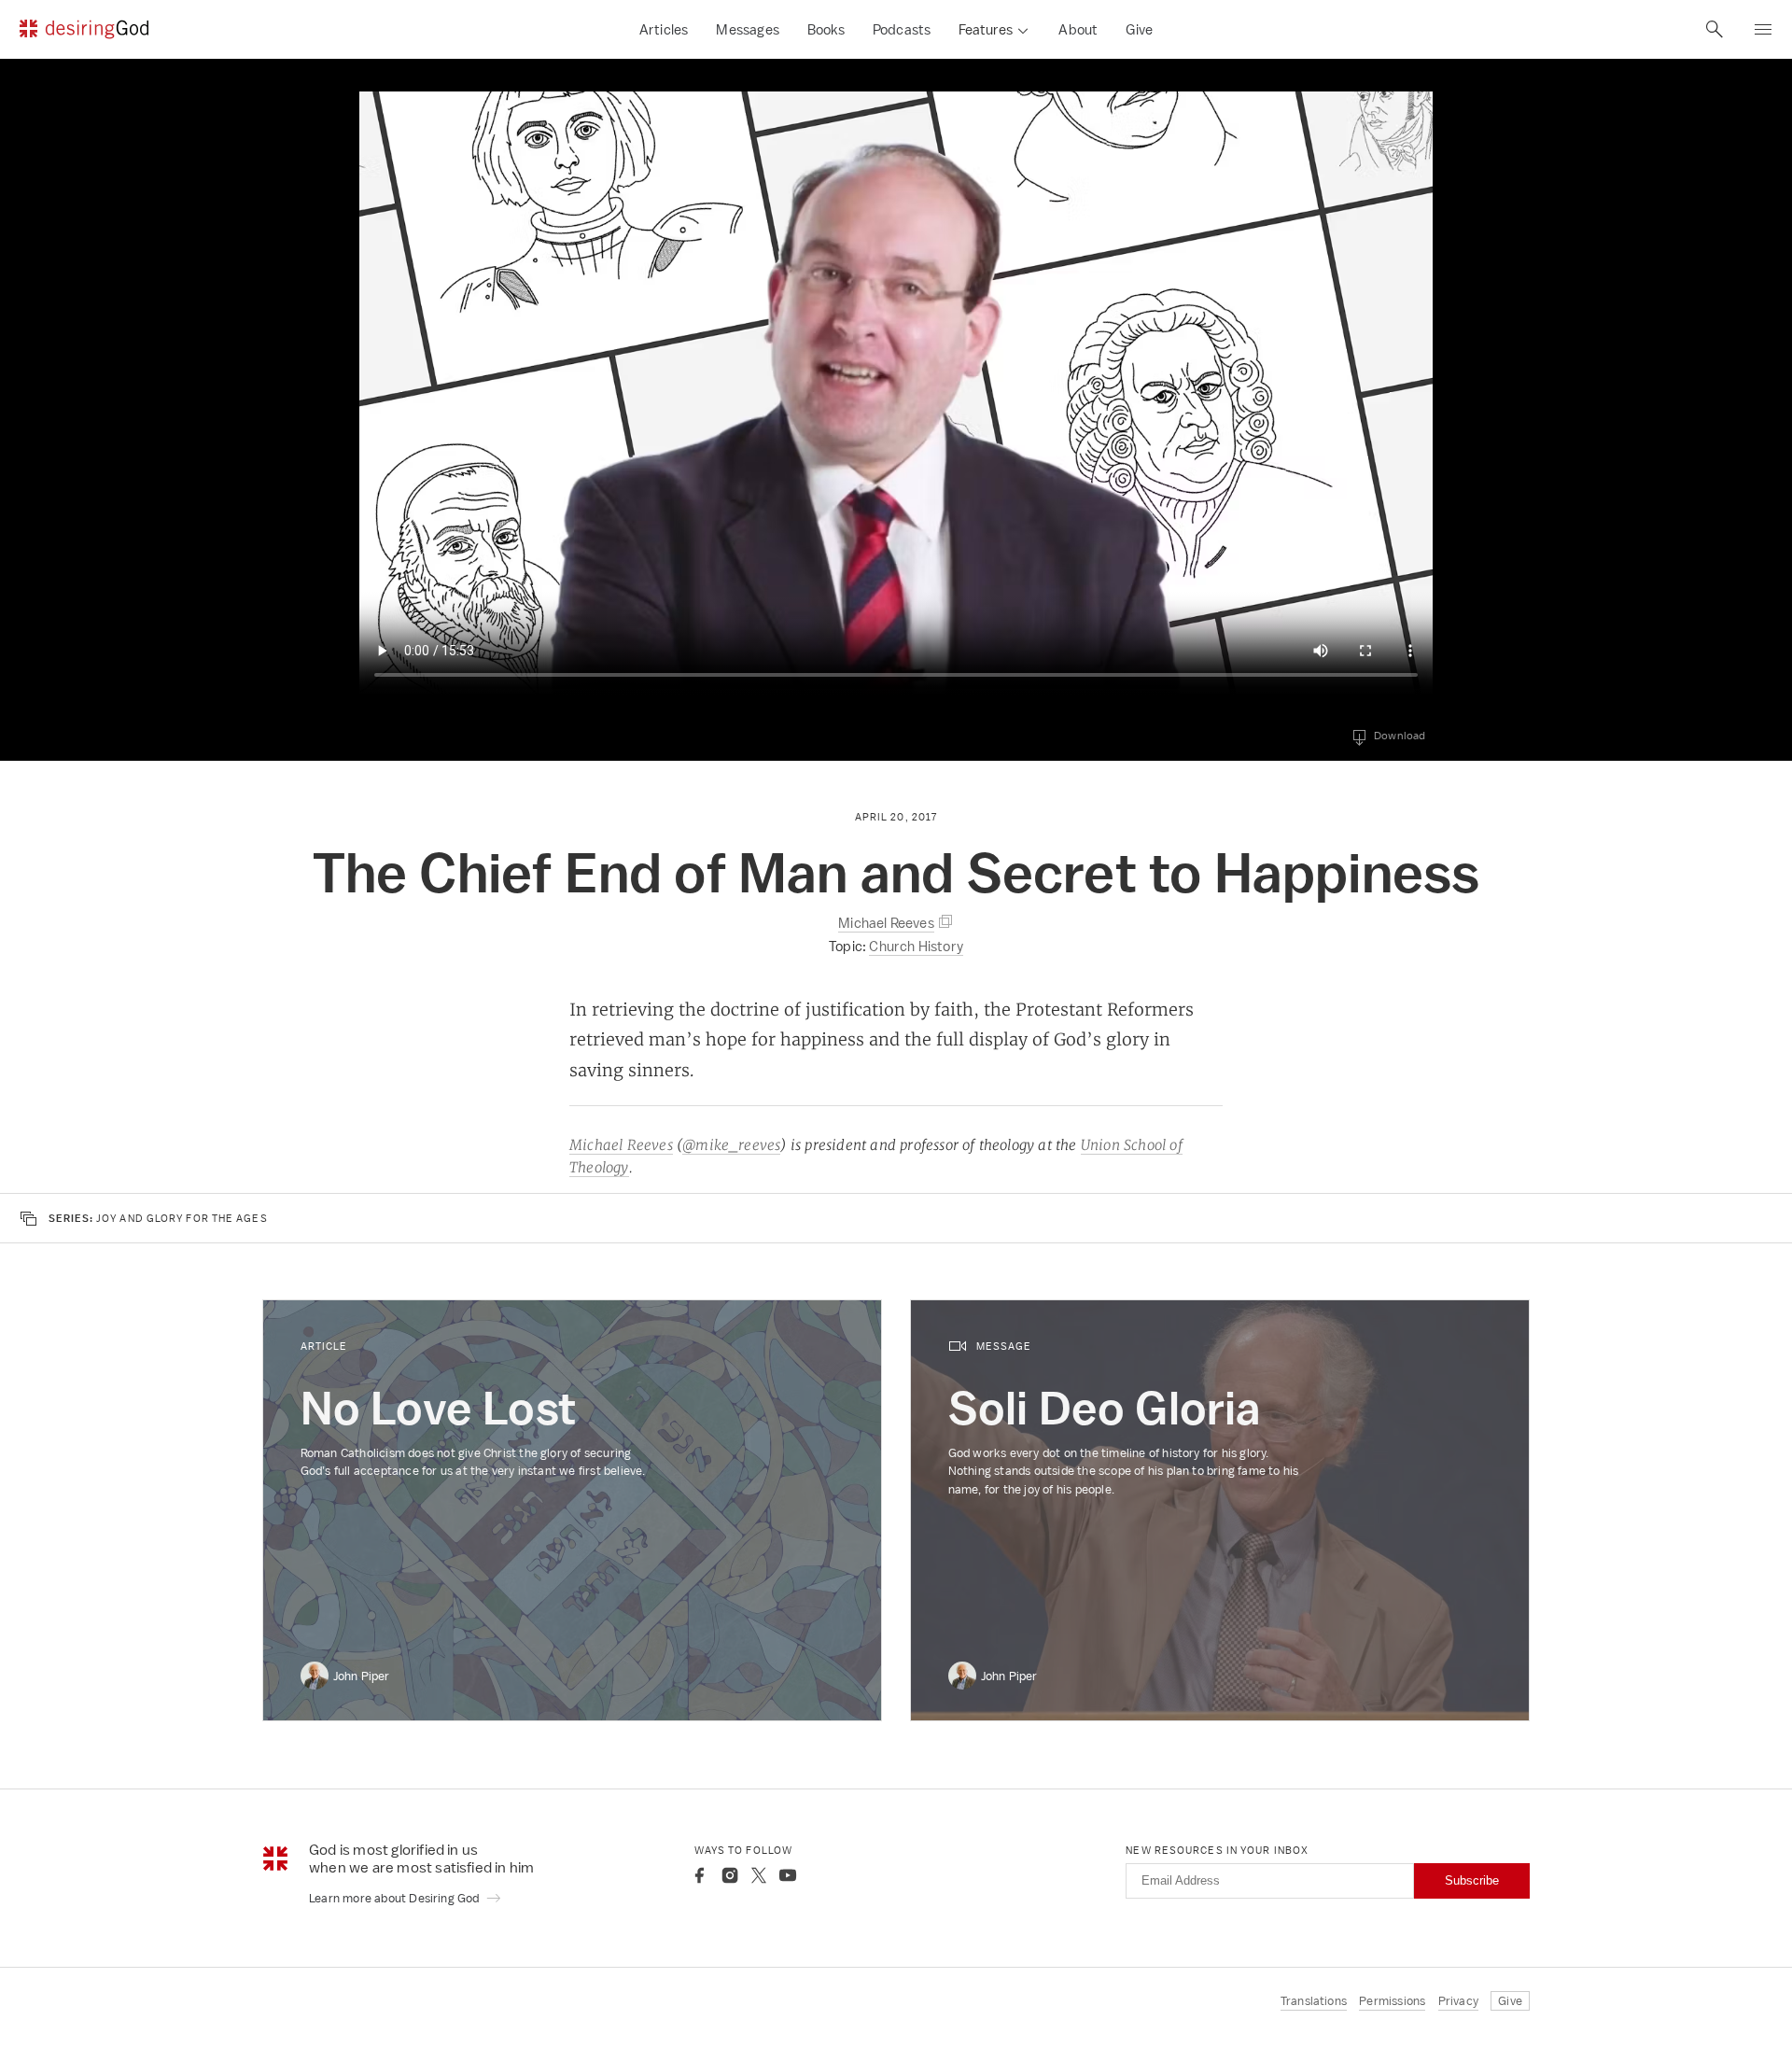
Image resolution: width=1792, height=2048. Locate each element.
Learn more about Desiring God (396, 1898)
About (1078, 29)
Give (1139, 29)
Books (826, 29)
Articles (664, 29)
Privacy (1458, 2001)
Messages (748, 29)
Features (986, 29)
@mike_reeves (731, 1145)
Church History (916, 946)
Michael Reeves (621, 1145)
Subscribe (1472, 1880)
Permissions (1392, 2001)
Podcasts (902, 29)
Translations (1314, 2001)
